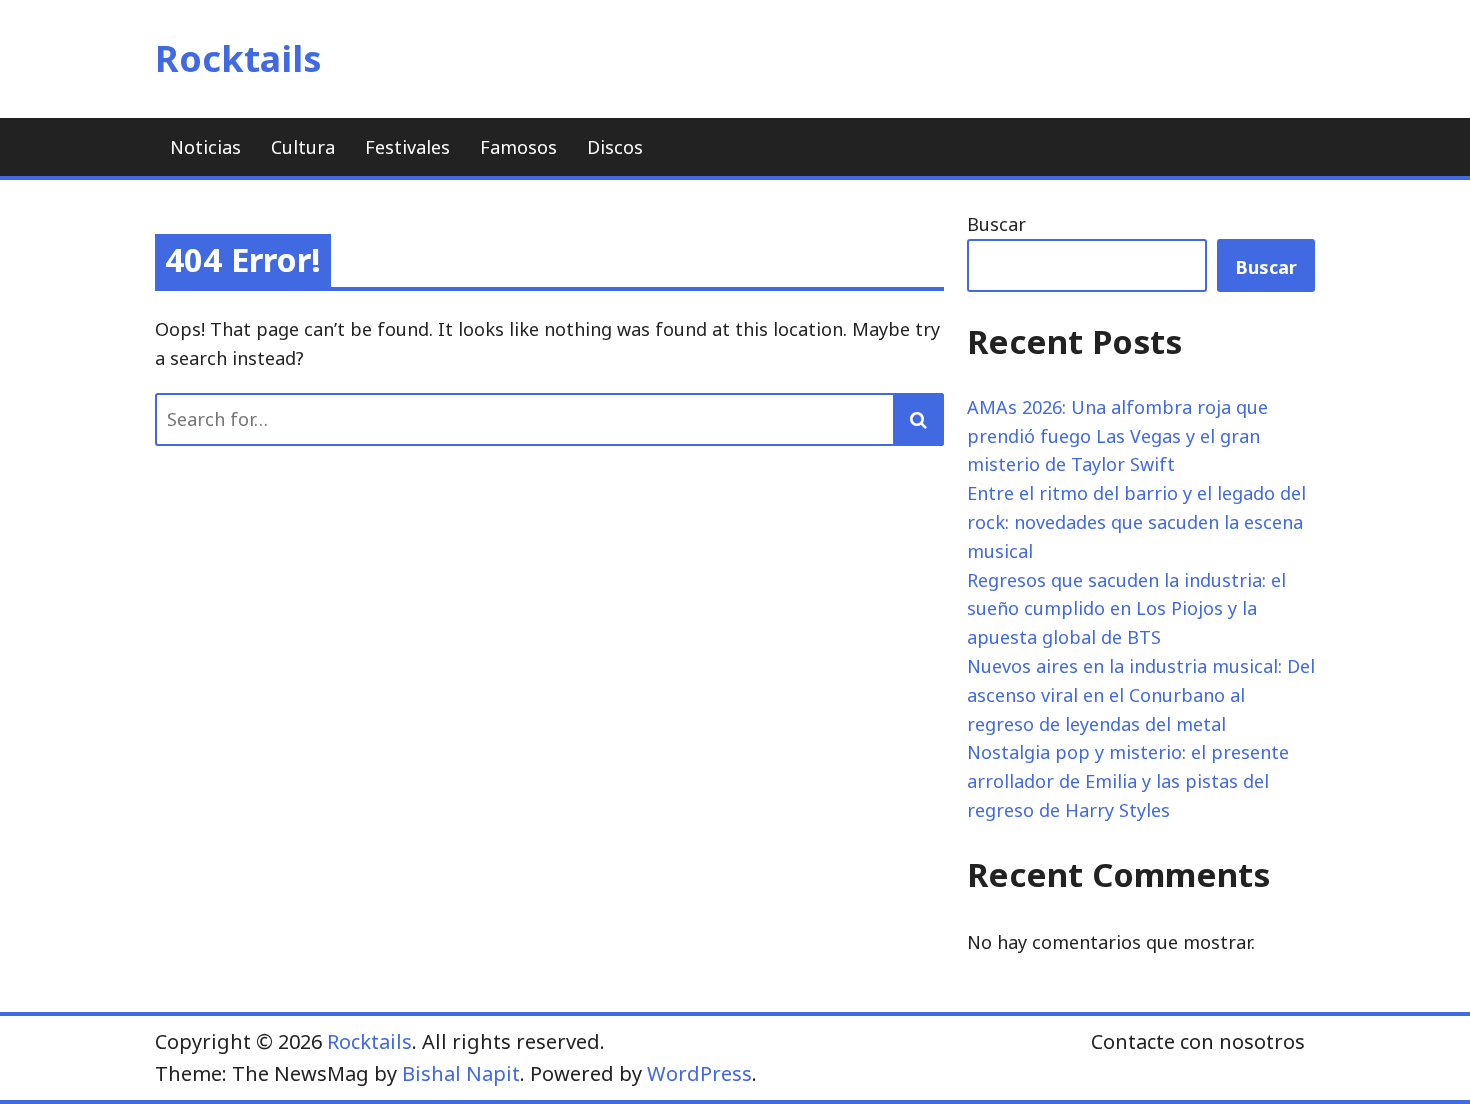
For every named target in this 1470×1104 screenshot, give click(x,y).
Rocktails (238, 58)
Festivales (407, 147)
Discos (615, 147)
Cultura (303, 147)
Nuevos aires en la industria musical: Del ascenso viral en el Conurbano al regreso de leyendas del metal (1141, 695)
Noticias (205, 147)
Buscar (996, 224)
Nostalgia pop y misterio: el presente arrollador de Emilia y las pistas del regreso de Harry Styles (1128, 781)
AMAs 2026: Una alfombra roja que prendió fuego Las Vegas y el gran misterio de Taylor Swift (1117, 436)
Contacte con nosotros (1198, 1041)
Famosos (518, 147)
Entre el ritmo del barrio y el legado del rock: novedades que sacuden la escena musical (1136, 522)
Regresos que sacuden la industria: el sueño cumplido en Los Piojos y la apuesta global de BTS (1126, 609)
